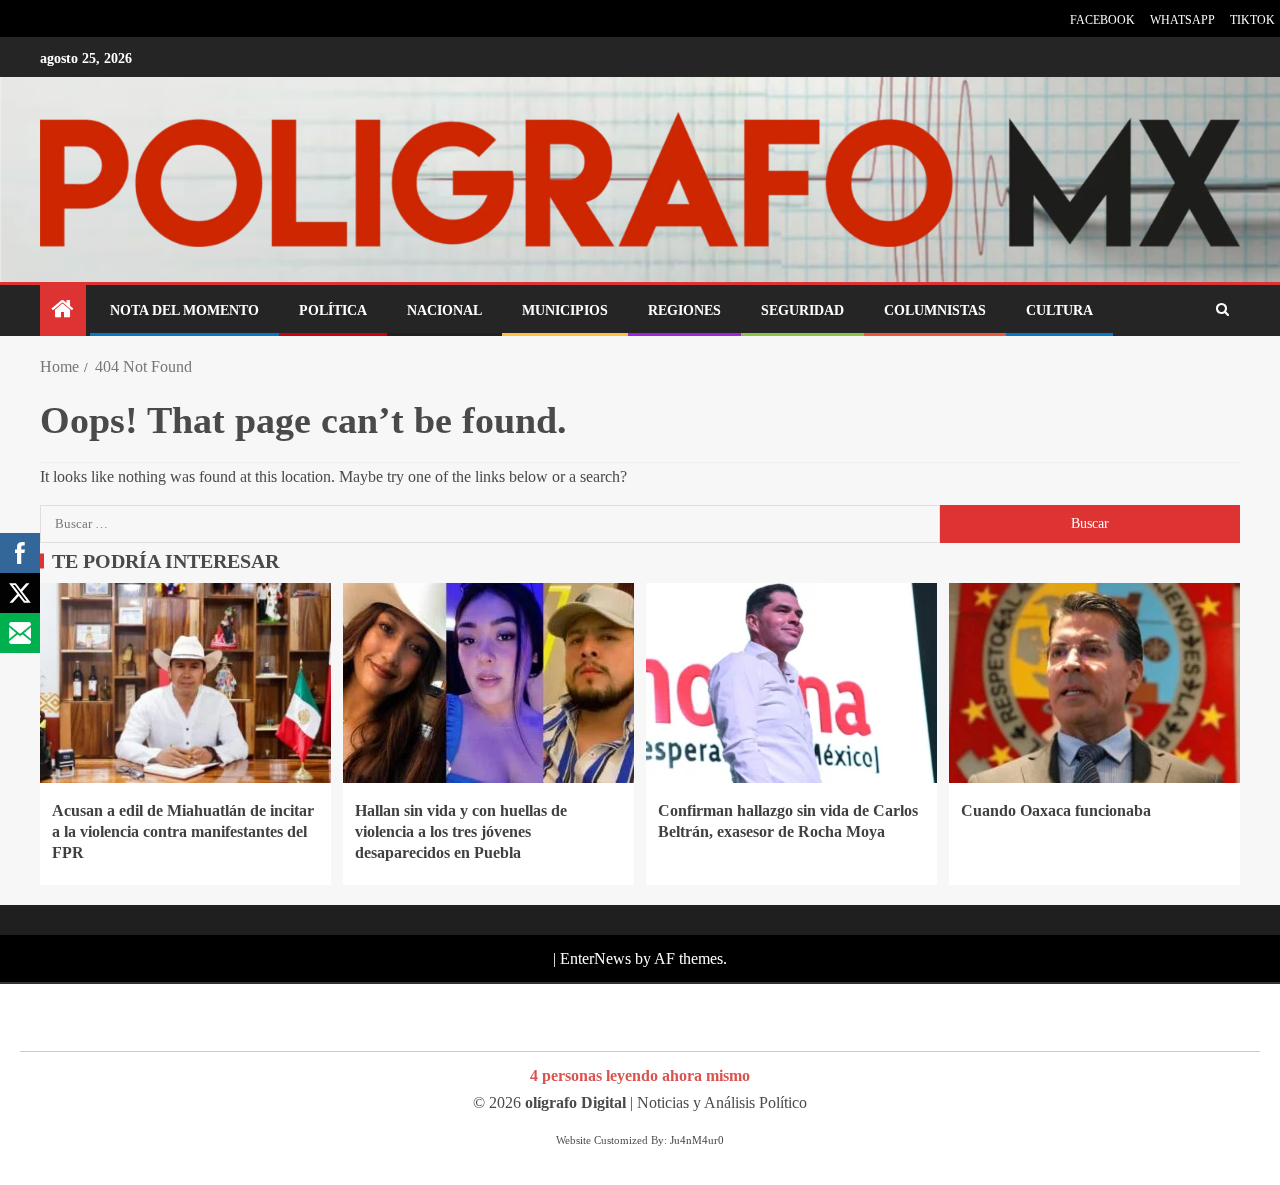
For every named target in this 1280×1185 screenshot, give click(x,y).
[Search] (1222, 310)
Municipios (565, 310)
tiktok (1252, 20)
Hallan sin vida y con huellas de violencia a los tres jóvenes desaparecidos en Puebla (461, 832)
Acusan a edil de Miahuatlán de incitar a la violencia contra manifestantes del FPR (183, 832)
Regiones (684, 310)
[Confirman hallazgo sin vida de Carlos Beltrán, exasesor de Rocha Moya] (791, 683)
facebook (1102, 20)
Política (333, 310)
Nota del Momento (184, 310)
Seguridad (802, 310)
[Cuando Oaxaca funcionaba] (1094, 683)
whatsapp (1182, 20)
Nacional (444, 310)
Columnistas (935, 310)
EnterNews (595, 958)
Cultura (1059, 310)
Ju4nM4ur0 (697, 1140)
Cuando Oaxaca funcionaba (1056, 810)
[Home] (63, 311)
